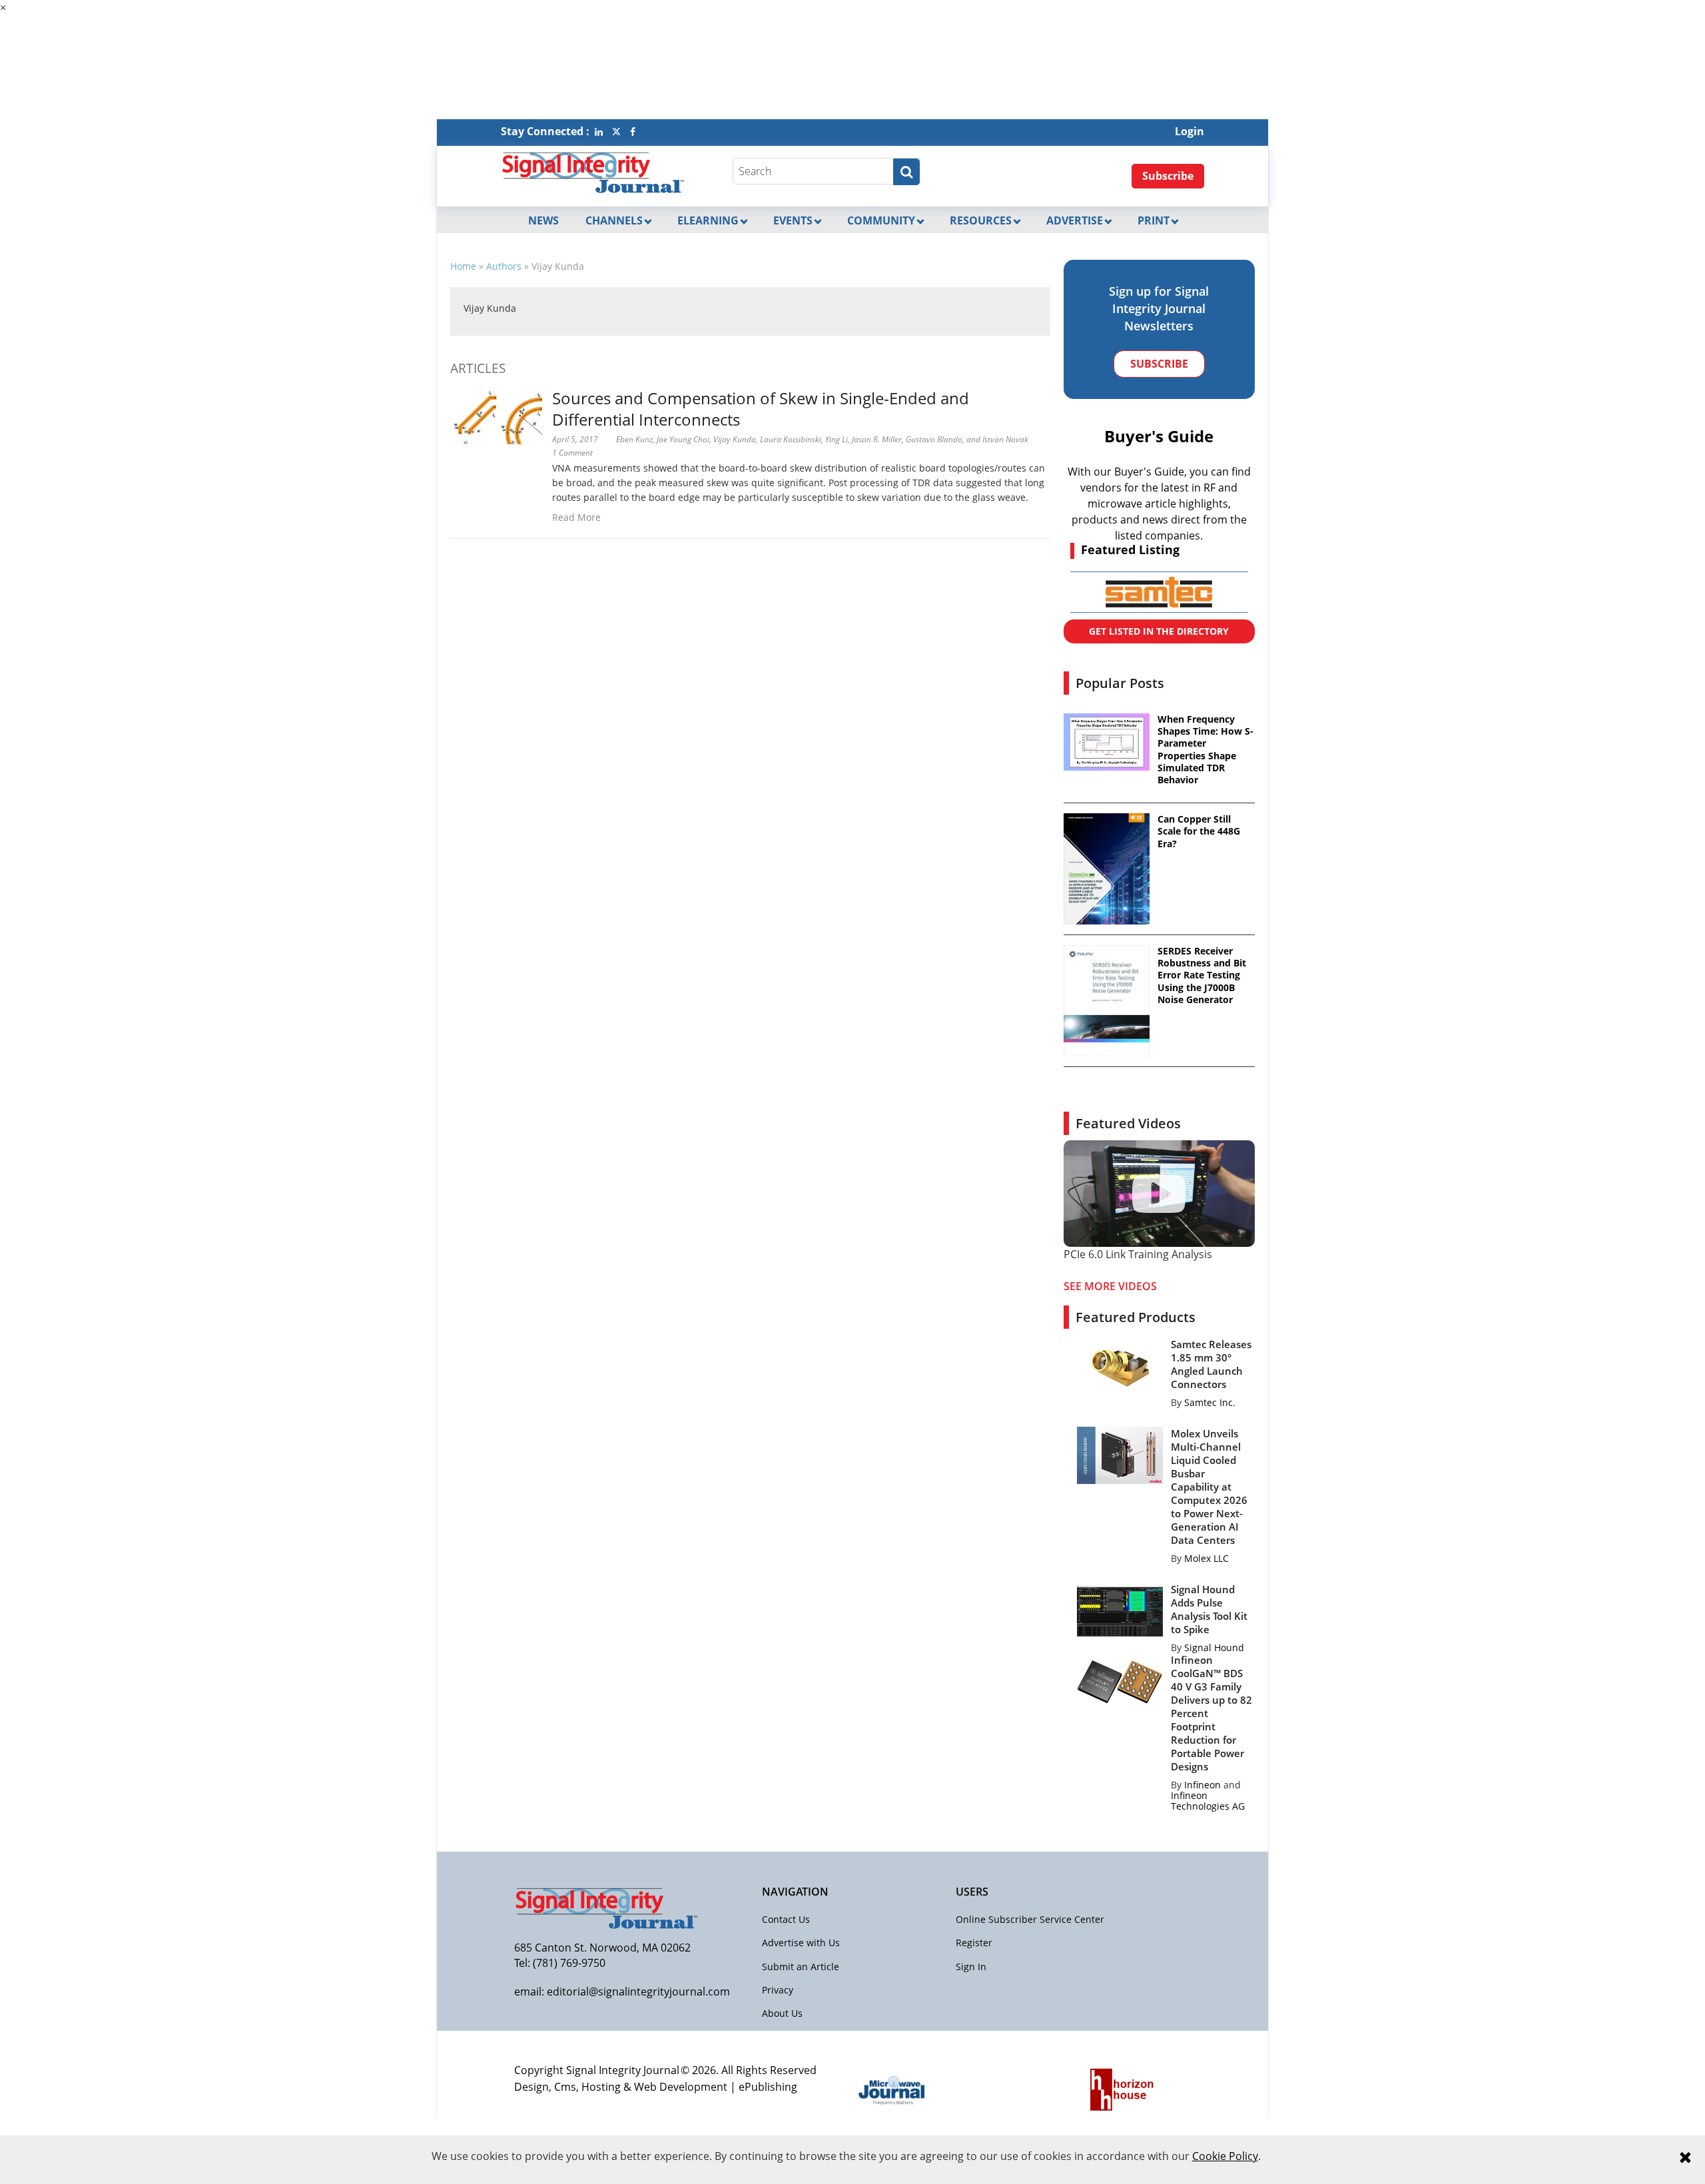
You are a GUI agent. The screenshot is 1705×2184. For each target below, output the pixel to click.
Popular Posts (1120, 683)
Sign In (971, 1967)
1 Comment (572, 453)
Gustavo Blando (934, 439)
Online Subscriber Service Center (1030, 1919)
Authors (504, 266)
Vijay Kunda (490, 308)
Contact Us (786, 1919)
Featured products (1136, 1317)
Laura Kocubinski (791, 439)
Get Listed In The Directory (1159, 631)
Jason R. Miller (877, 439)
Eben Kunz (634, 439)
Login (1190, 131)
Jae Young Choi (683, 439)
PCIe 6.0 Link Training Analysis (1138, 1254)
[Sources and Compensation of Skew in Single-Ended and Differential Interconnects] (496, 415)
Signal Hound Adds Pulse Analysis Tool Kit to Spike (1209, 1609)
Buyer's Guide (1159, 436)
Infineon (1202, 1785)
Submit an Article (801, 1967)
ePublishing (768, 2087)
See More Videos (1110, 1286)
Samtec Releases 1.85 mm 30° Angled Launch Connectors (1211, 1364)
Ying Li (837, 439)
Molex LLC (1206, 1558)
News (543, 220)
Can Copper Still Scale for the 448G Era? (1199, 831)
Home (463, 266)
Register (974, 1943)
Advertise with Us (801, 1943)
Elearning (708, 220)
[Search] (906, 172)
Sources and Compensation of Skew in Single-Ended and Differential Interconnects (761, 409)
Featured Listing (1130, 549)
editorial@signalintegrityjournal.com (638, 1992)
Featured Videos (1128, 1123)
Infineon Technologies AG (1208, 1801)
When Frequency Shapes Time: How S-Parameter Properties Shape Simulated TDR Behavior (1205, 750)
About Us (782, 2013)
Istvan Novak (1005, 439)
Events (793, 220)
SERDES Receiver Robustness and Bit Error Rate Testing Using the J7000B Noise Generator (1202, 975)
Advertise (1075, 220)
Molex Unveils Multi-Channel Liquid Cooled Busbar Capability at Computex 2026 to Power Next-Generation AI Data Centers (1209, 1487)
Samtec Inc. (1210, 1402)
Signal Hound (1214, 1647)
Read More (576, 517)
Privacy (778, 1990)
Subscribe (1168, 176)
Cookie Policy (1225, 2156)
